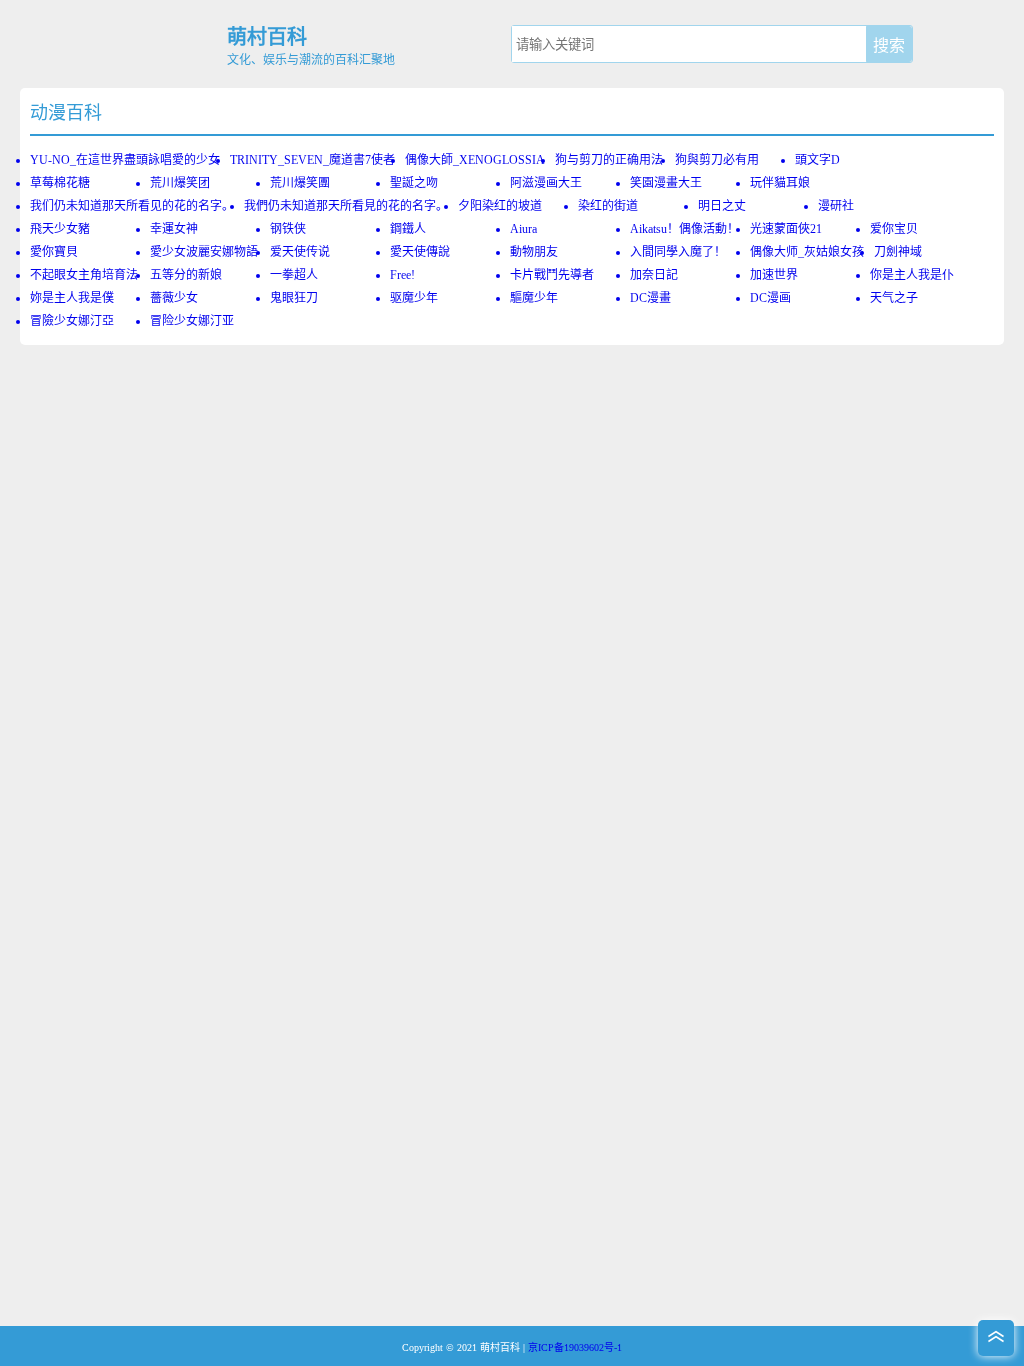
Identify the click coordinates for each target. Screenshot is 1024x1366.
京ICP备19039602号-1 (575, 1347)
